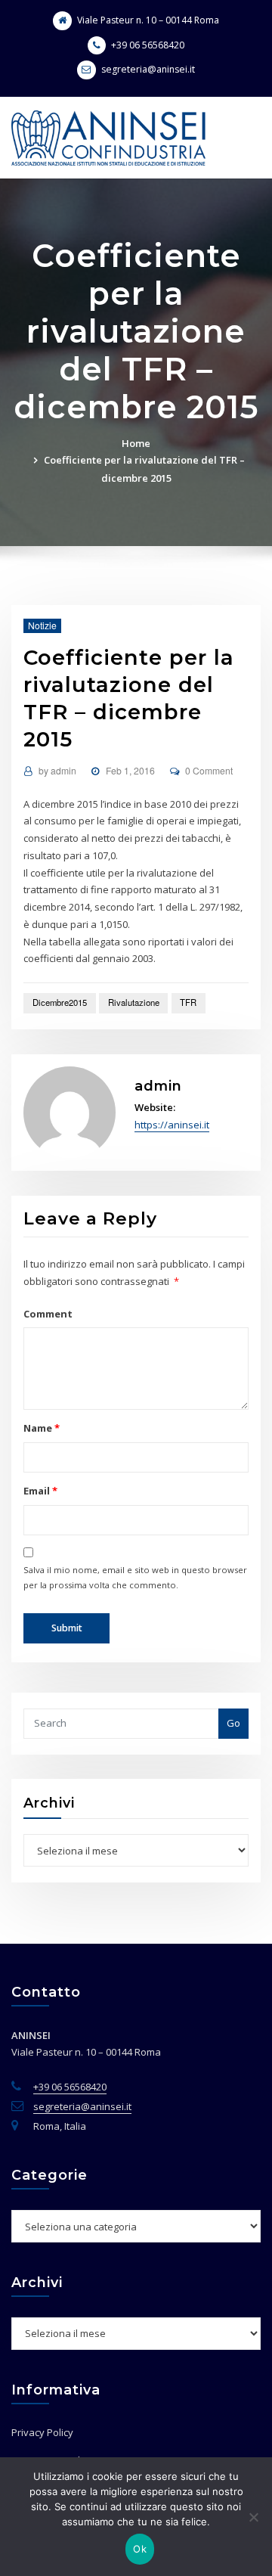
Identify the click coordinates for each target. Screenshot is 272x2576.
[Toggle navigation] (240, 124)
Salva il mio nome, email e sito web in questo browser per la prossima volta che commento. (135, 1577)
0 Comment (209, 770)
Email (40, 1491)
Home (136, 443)
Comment (48, 1314)
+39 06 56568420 (148, 45)
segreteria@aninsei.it (148, 69)
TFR (188, 1002)
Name (41, 1428)
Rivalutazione (134, 1002)
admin (57, 770)
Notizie (42, 625)
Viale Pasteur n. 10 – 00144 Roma (148, 20)
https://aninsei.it (172, 1125)
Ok (140, 2549)
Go (233, 1723)
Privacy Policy (42, 2432)
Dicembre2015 (60, 1002)
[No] (253, 2517)
